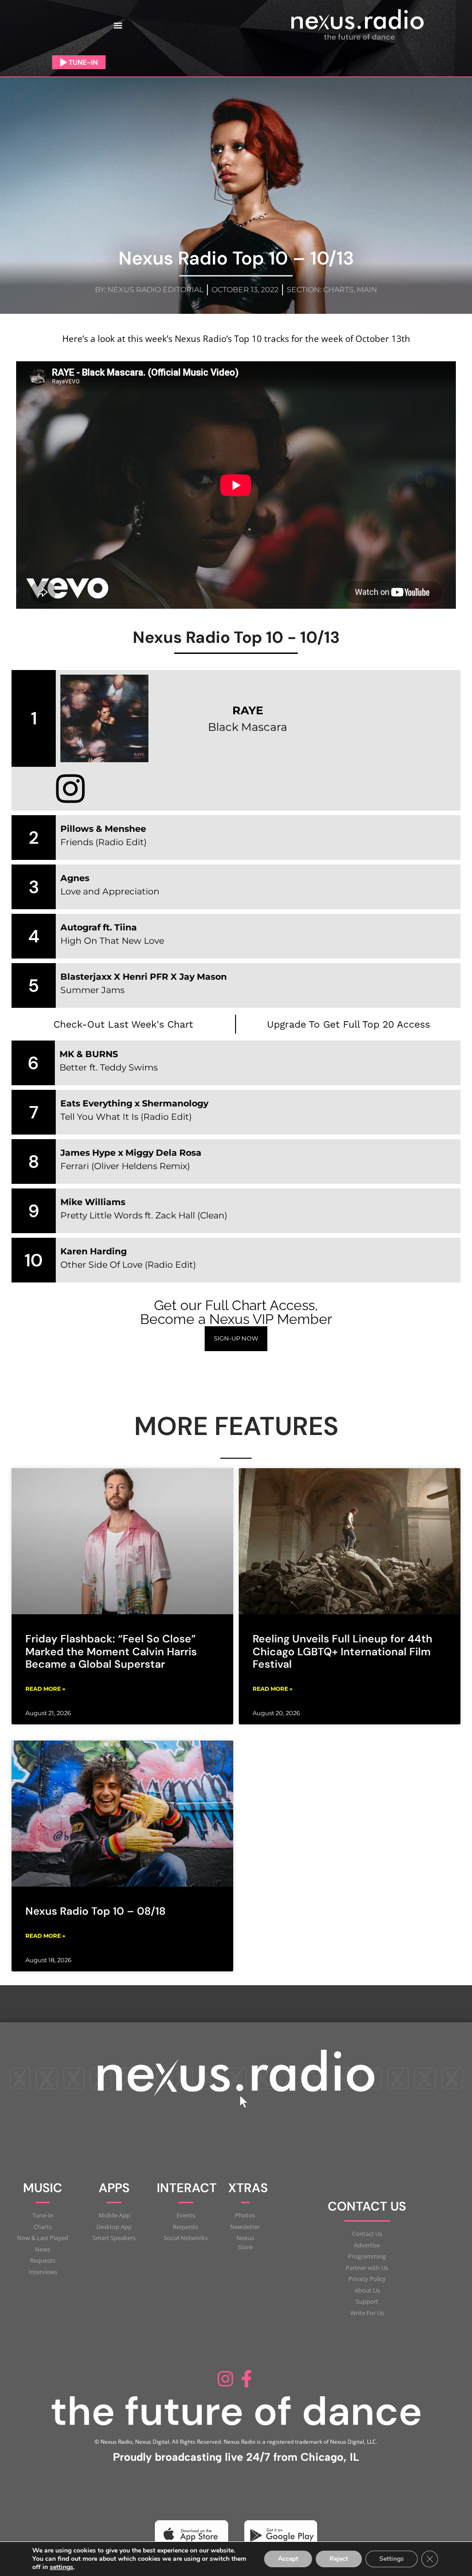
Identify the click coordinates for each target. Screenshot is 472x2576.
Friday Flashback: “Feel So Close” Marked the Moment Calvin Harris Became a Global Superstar (111, 1651)
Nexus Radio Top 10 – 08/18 (95, 1911)
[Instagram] (225, 2379)
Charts (338, 290)
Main (367, 290)
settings (62, 2567)
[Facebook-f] (247, 2379)
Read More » (45, 1689)
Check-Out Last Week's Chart (123, 1024)
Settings (392, 2559)
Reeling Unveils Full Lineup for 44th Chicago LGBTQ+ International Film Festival (342, 1651)
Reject (339, 2559)
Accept (288, 2559)
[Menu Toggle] (118, 25)
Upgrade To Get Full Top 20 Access (348, 1024)
